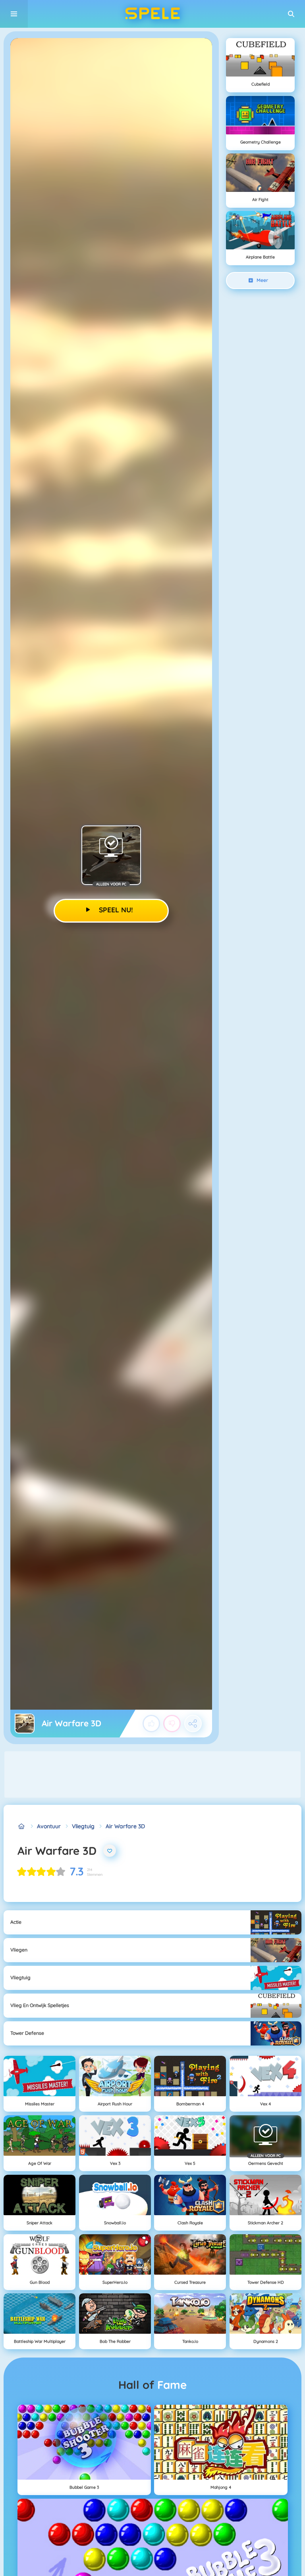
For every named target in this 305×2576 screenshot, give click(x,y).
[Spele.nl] (22, 1826)
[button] (291, 14)
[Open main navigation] (14, 14)
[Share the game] (193, 1724)
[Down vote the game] (172, 1724)
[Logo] (152, 14)
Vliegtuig (83, 1826)
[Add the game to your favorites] (110, 1851)
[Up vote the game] (151, 1724)
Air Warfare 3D (125, 1826)
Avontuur (49, 1826)
